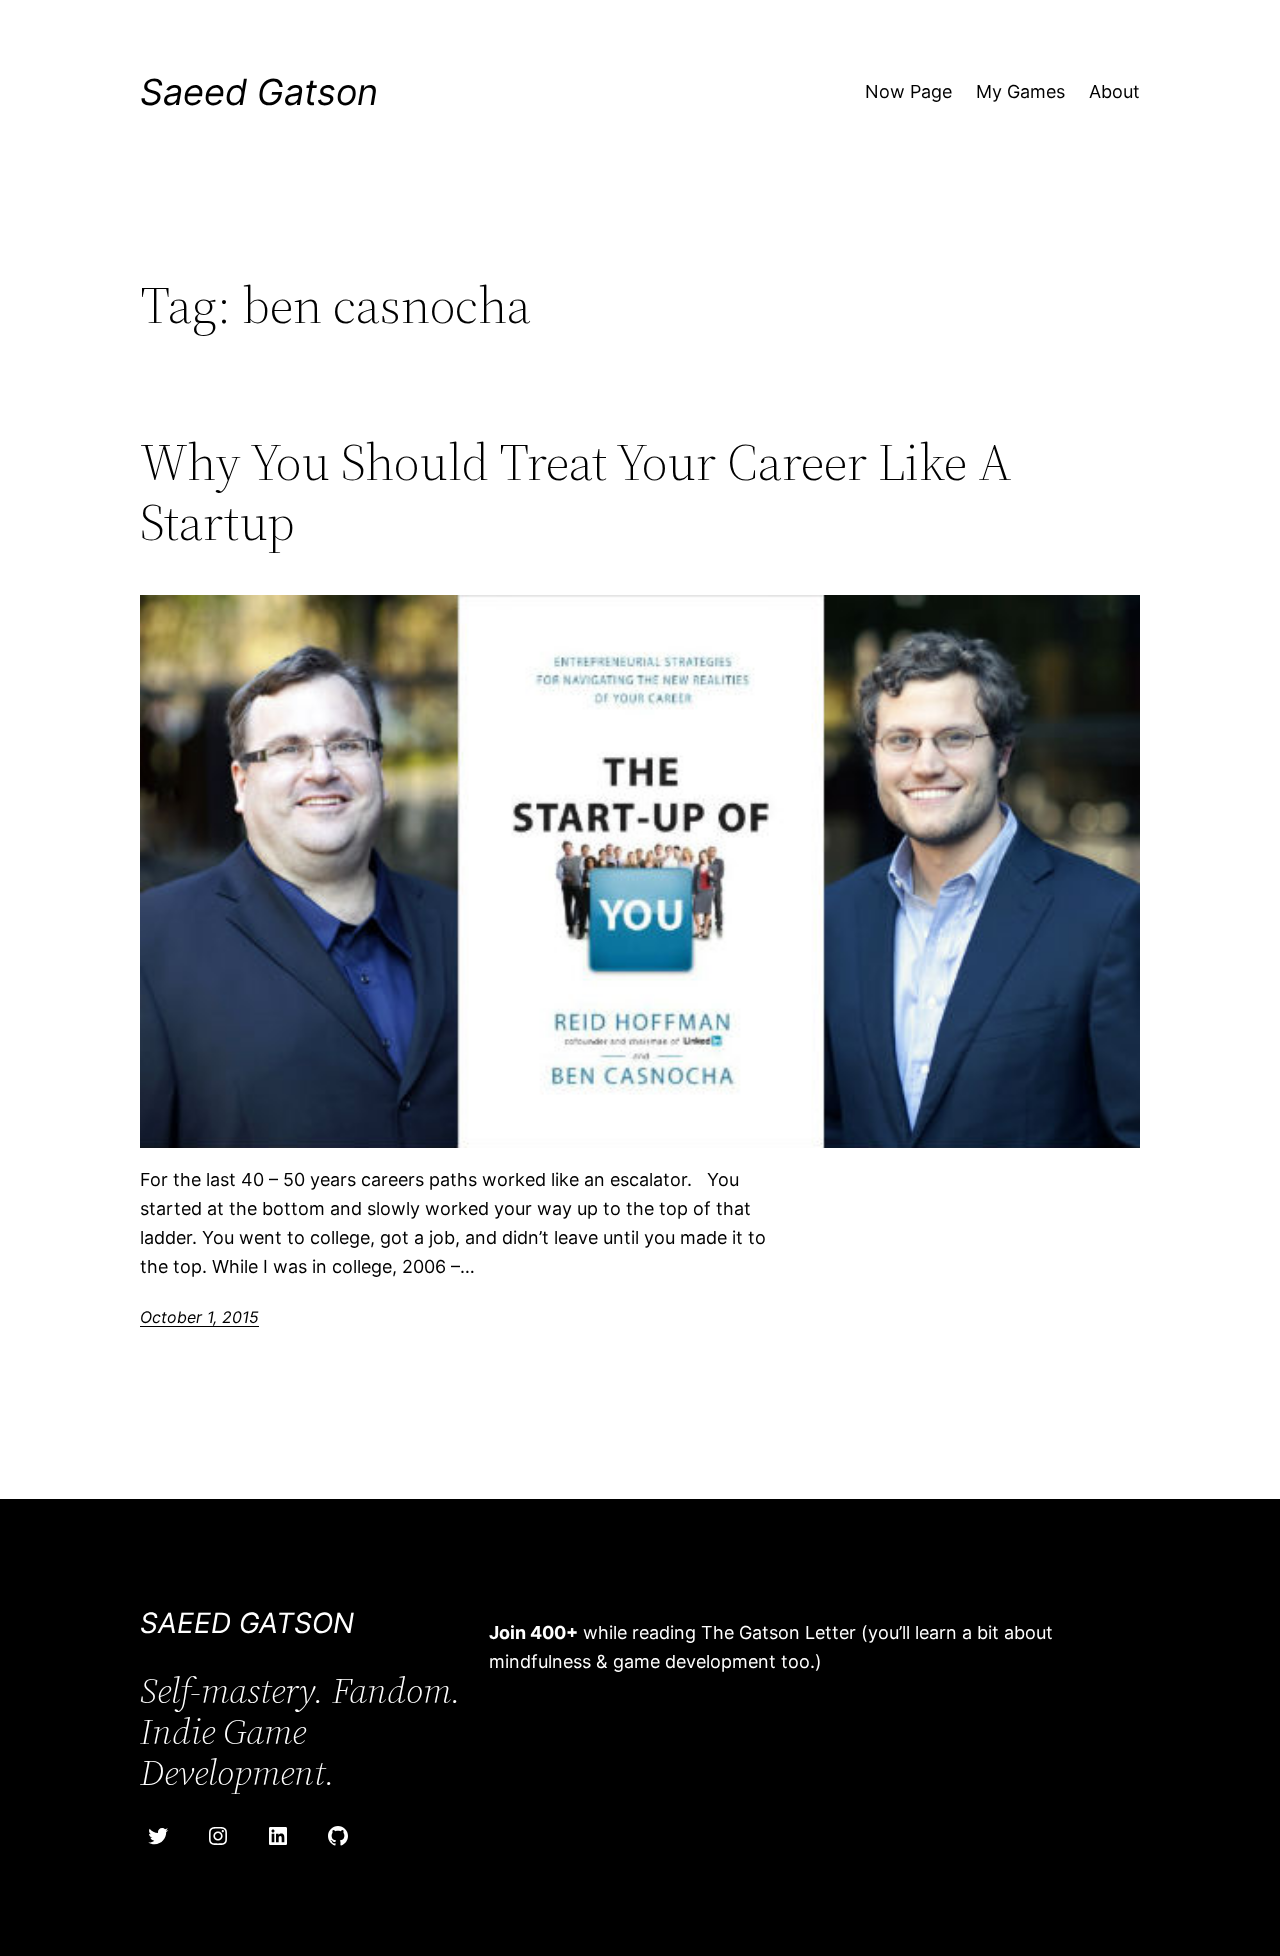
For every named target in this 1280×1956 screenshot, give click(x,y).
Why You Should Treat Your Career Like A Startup (576, 492)
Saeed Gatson (259, 92)
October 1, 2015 (199, 1317)
